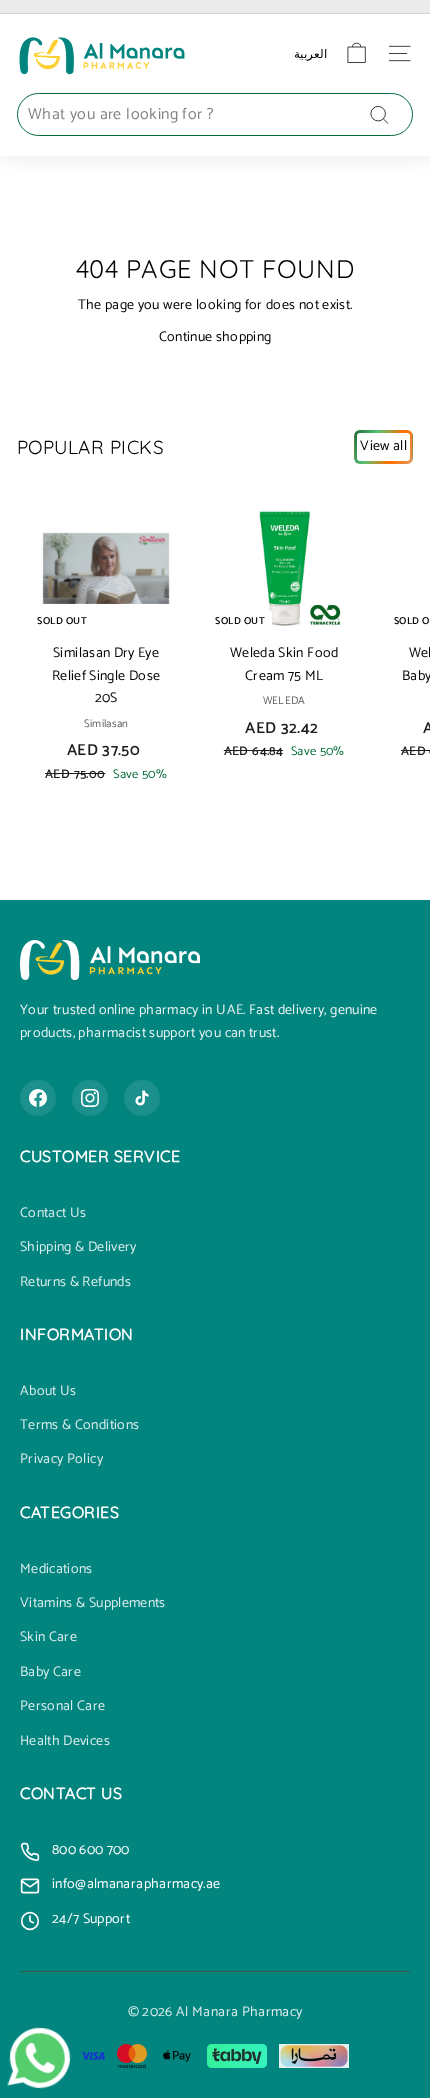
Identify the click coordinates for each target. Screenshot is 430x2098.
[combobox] (215, 115)
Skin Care (48, 1638)
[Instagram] (90, 1098)
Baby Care (50, 1673)
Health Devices (65, 1742)
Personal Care (63, 1707)
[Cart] (356, 53)
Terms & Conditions (79, 1426)
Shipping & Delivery (78, 1248)
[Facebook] (38, 1098)
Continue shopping (215, 337)
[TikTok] (142, 1098)
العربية (310, 53)
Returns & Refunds (75, 1283)
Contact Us (53, 1214)
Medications (56, 1570)
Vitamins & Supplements (93, 1604)
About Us (48, 1392)
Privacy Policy (61, 1460)
